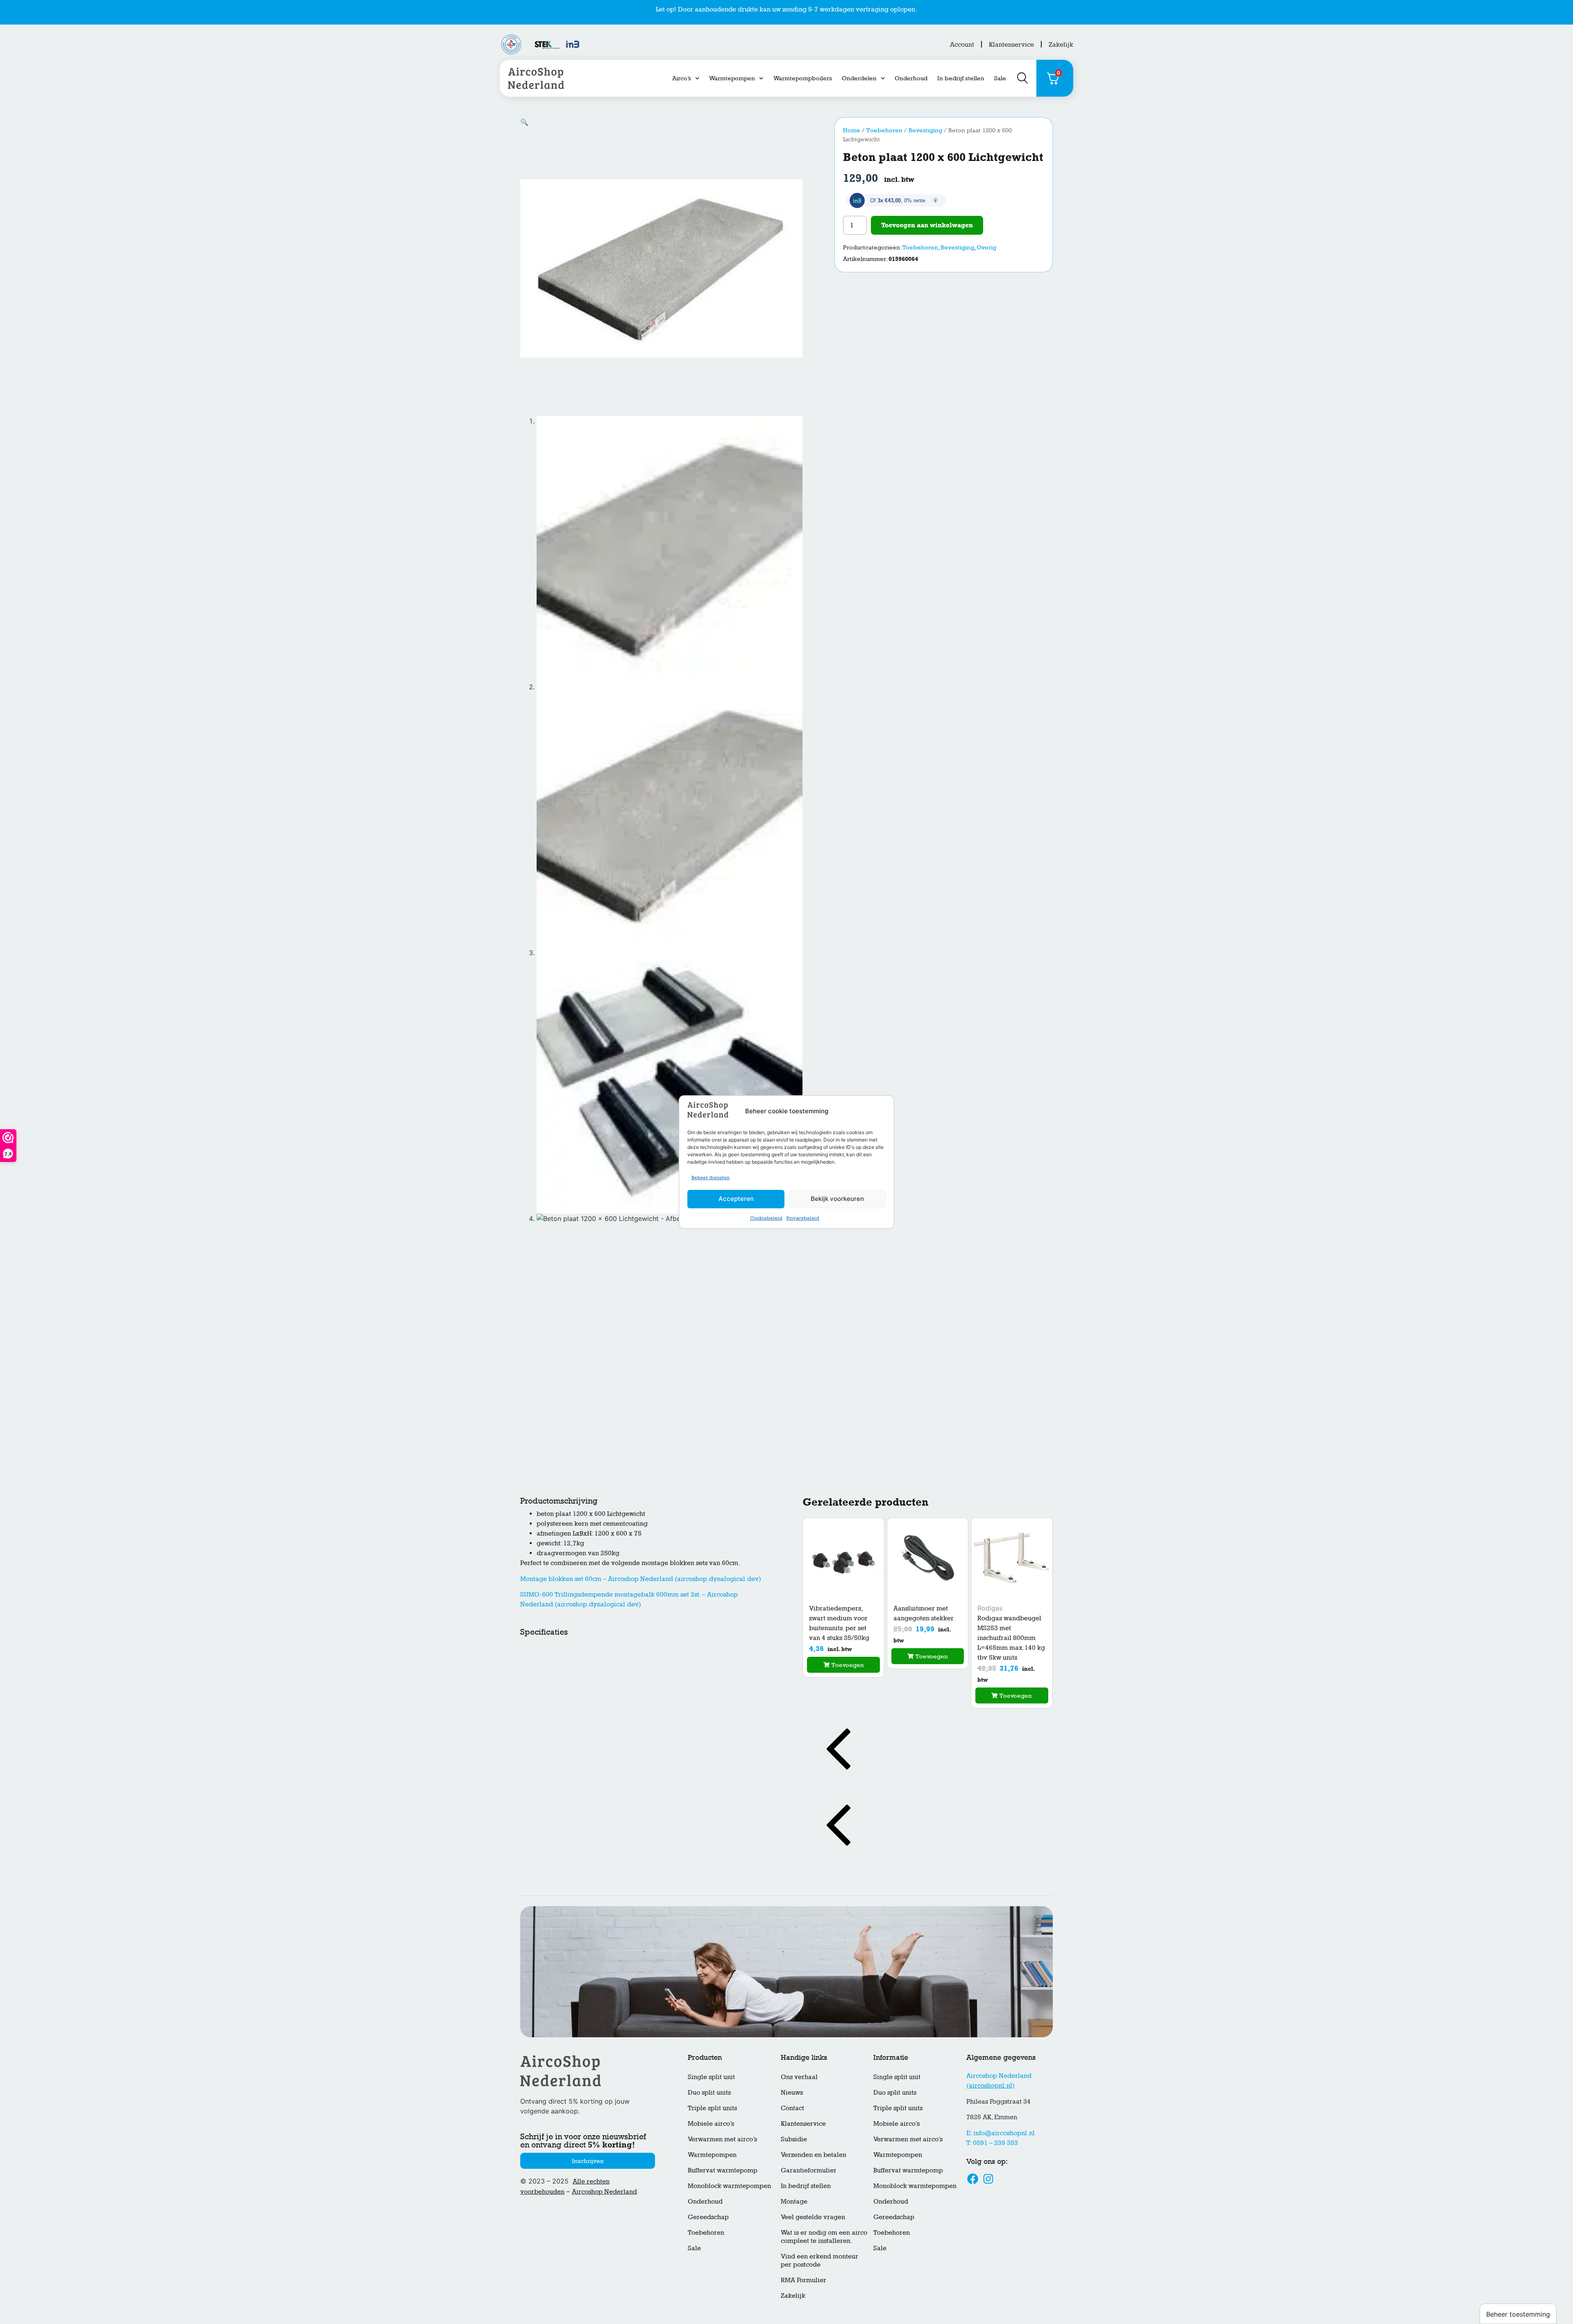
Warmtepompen (732, 78)
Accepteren (736, 1199)
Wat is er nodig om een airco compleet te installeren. (824, 2237)
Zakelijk (1061, 44)
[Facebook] (973, 2179)
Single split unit (711, 2077)
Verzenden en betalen (814, 2155)
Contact (792, 2108)
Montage (794, 2201)
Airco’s (682, 78)
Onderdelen (859, 78)
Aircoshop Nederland (604, 2191)
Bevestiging (925, 130)
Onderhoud (911, 78)
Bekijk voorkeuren (837, 1199)
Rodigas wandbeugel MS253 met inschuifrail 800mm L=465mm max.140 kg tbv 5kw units (1011, 1638)
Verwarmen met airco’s (722, 2139)
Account (962, 44)
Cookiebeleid (766, 1218)
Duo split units (709, 2092)
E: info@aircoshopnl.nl (1001, 2133)
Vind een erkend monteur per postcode (819, 2260)
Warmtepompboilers (803, 78)
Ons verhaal (799, 2077)
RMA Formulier (803, 2280)
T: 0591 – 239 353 (992, 2143)
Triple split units (712, 2108)
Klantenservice (1011, 44)
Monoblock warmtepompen (729, 2186)
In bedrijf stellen (961, 78)
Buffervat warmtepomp (723, 2170)
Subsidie (794, 2139)
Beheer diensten (711, 1178)
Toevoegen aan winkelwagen (927, 225)
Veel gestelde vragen (813, 2217)
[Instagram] (988, 2179)
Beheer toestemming (1518, 2314)
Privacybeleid (803, 1218)
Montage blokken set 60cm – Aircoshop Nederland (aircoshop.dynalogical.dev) (641, 1579)
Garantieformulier (809, 2170)
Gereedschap (708, 2217)
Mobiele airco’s (711, 2124)
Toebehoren (884, 130)
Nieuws (792, 2092)
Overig (986, 247)
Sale (1000, 78)
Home (852, 130)
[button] (524, 122)
